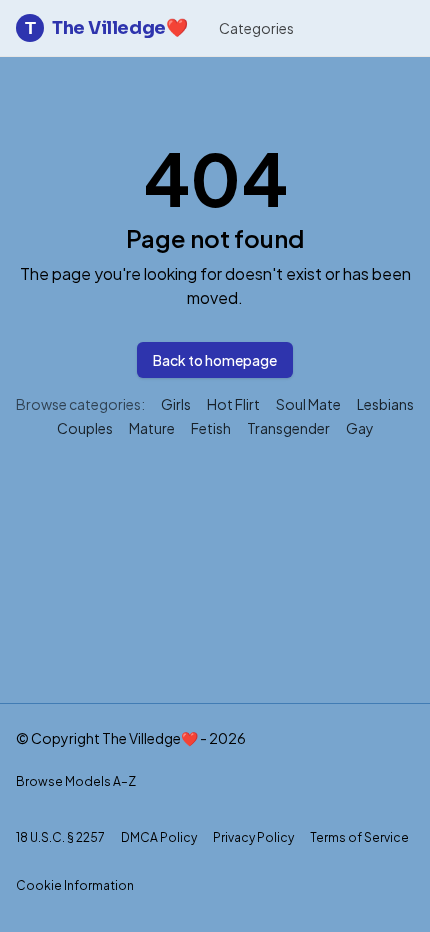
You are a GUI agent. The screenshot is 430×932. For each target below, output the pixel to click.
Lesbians (385, 404)
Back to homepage (215, 360)
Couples (85, 428)
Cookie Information (75, 885)
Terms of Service (359, 837)
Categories (256, 28)
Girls (176, 404)
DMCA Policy (159, 837)
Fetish (211, 428)
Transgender (288, 428)
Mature (152, 428)
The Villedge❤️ (106, 28)
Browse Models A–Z (76, 781)
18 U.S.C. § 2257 (60, 837)
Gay (360, 428)
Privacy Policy (253, 837)
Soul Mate (308, 404)
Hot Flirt (233, 404)
